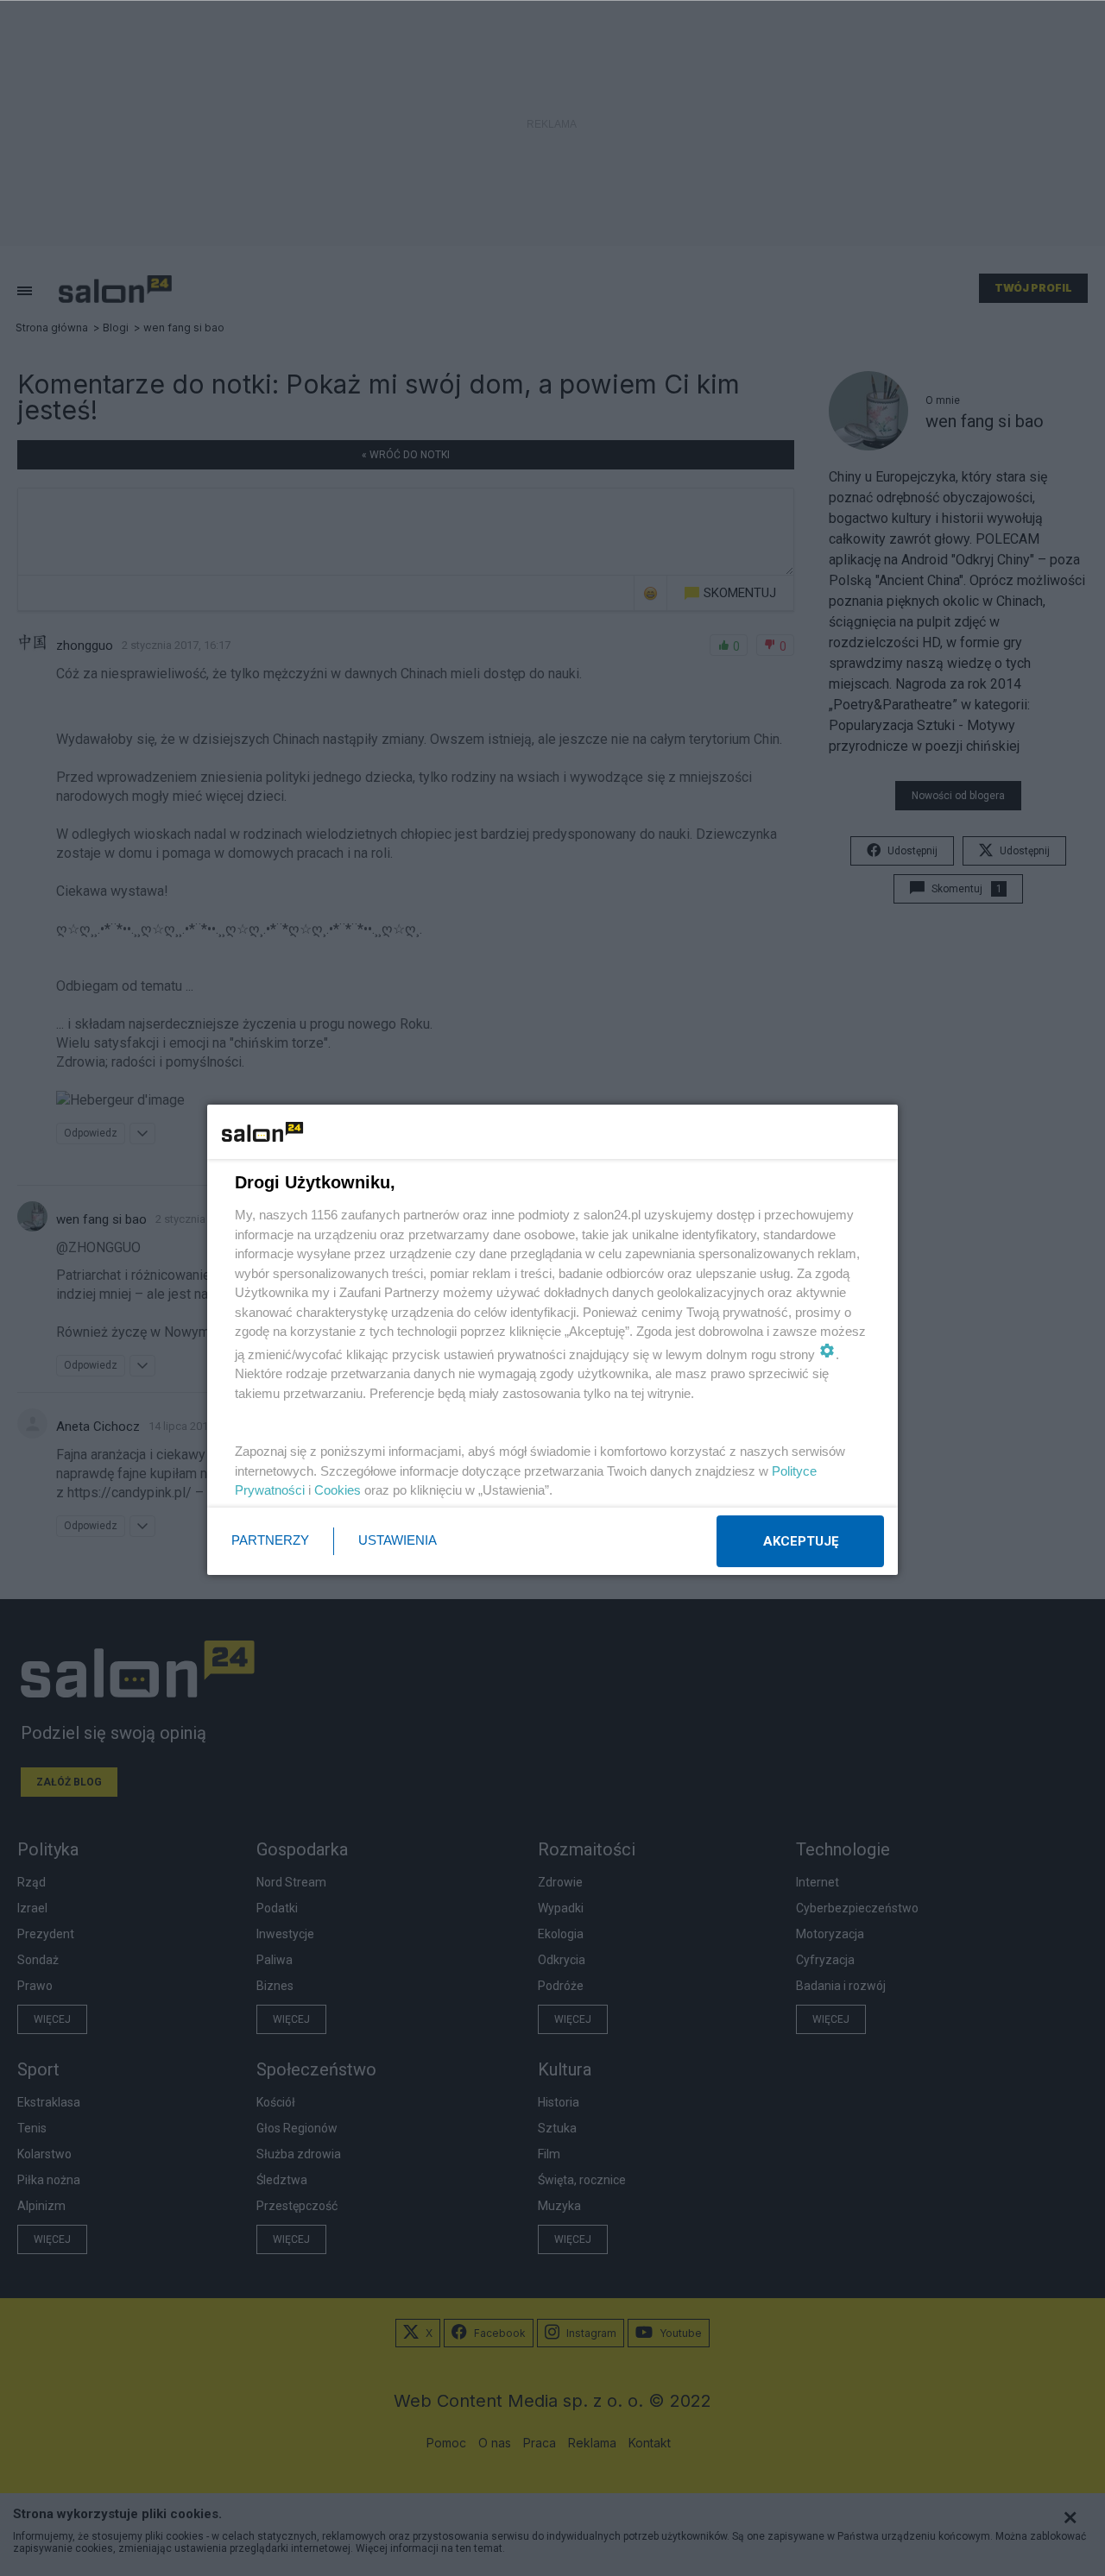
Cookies (338, 1490)
